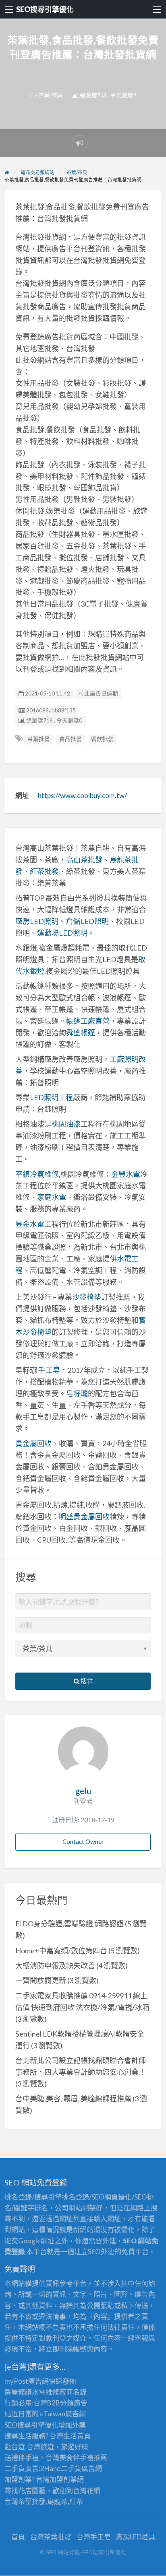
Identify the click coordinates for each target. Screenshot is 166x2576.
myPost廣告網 (27, 2381)
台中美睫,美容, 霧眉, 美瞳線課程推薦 (73, 2099)
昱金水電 (30, 1224)
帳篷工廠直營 (88, 1021)
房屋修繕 (18, 2392)
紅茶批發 (44, 871)
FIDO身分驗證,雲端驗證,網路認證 (70, 1924)
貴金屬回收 (33, 1443)
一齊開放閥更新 (41, 1980)
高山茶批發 (84, 860)
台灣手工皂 (94, 2537)
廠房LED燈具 (136, 2537)
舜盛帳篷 (81, 1033)
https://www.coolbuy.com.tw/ (82, 795)
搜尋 (86, 1681)
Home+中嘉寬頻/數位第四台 (61, 1951)
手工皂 (49, 1370)
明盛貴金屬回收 (84, 1516)
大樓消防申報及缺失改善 (55, 1965)
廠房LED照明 (37, 921)
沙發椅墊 (87, 1297)
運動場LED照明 (62, 933)
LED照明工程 (51, 1097)
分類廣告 (74, 2403)
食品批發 (71, 739)
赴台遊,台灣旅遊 (29, 2447)
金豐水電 (126, 1174)
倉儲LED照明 (87, 921)
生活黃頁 (77, 2436)
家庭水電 (52, 1197)
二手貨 (71, 2468)
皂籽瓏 (77, 1393)
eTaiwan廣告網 (63, 2414)
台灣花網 (87, 2491)
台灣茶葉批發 (25, 2501)
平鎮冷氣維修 (37, 1174)
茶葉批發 (39, 739)
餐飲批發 (102, 739)
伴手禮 (83, 2458)
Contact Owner (83, 1841)
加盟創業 (63, 2479)
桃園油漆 (66, 1124)
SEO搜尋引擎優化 (45, 9)
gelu (83, 1791)
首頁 (18, 2537)
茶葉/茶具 (50, 95)
